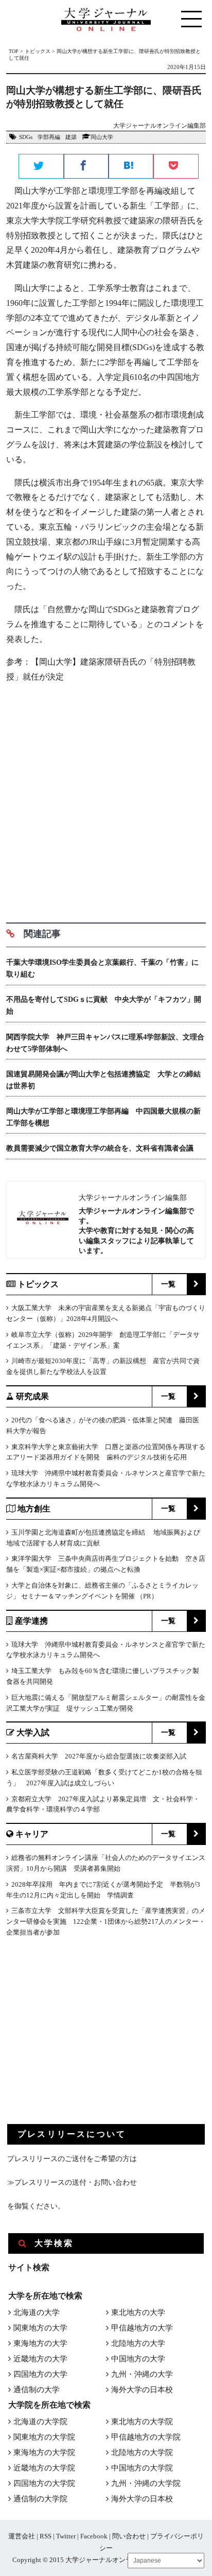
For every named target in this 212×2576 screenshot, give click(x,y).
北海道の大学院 (40, 2422)
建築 (71, 137)
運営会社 (22, 2536)
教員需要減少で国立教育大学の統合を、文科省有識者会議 (100, 1148)
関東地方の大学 (40, 2328)
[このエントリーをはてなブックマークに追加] (131, 167)
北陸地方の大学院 (142, 2452)
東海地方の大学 (40, 2343)
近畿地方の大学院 (44, 2468)
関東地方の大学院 (44, 2437)
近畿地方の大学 (40, 2359)
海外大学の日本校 (142, 2390)
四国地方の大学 (40, 2374)
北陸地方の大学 (138, 2343)
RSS (46, 2536)
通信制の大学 (37, 2390)
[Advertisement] (106, 799)
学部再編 (49, 137)
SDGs (26, 137)
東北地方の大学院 (142, 2422)
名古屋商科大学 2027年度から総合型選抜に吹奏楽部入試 (99, 1756)
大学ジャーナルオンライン (105, 2560)
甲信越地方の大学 (142, 2328)
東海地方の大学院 (44, 2452)
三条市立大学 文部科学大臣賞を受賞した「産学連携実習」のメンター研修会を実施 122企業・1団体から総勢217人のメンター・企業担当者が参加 (106, 1921)
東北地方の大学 (138, 2312)
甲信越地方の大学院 (146, 2437)
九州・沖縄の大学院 (146, 2483)
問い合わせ (129, 2536)
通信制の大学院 (40, 2499)
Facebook (94, 2536)
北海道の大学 (37, 2312)
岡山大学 (102, 137)
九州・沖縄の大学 (142, 2374)
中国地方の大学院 (142, 2468)
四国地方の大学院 (44, 2483)
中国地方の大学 (138, 2359)
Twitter (66, 2536)
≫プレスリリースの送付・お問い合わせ (72, 2182)
